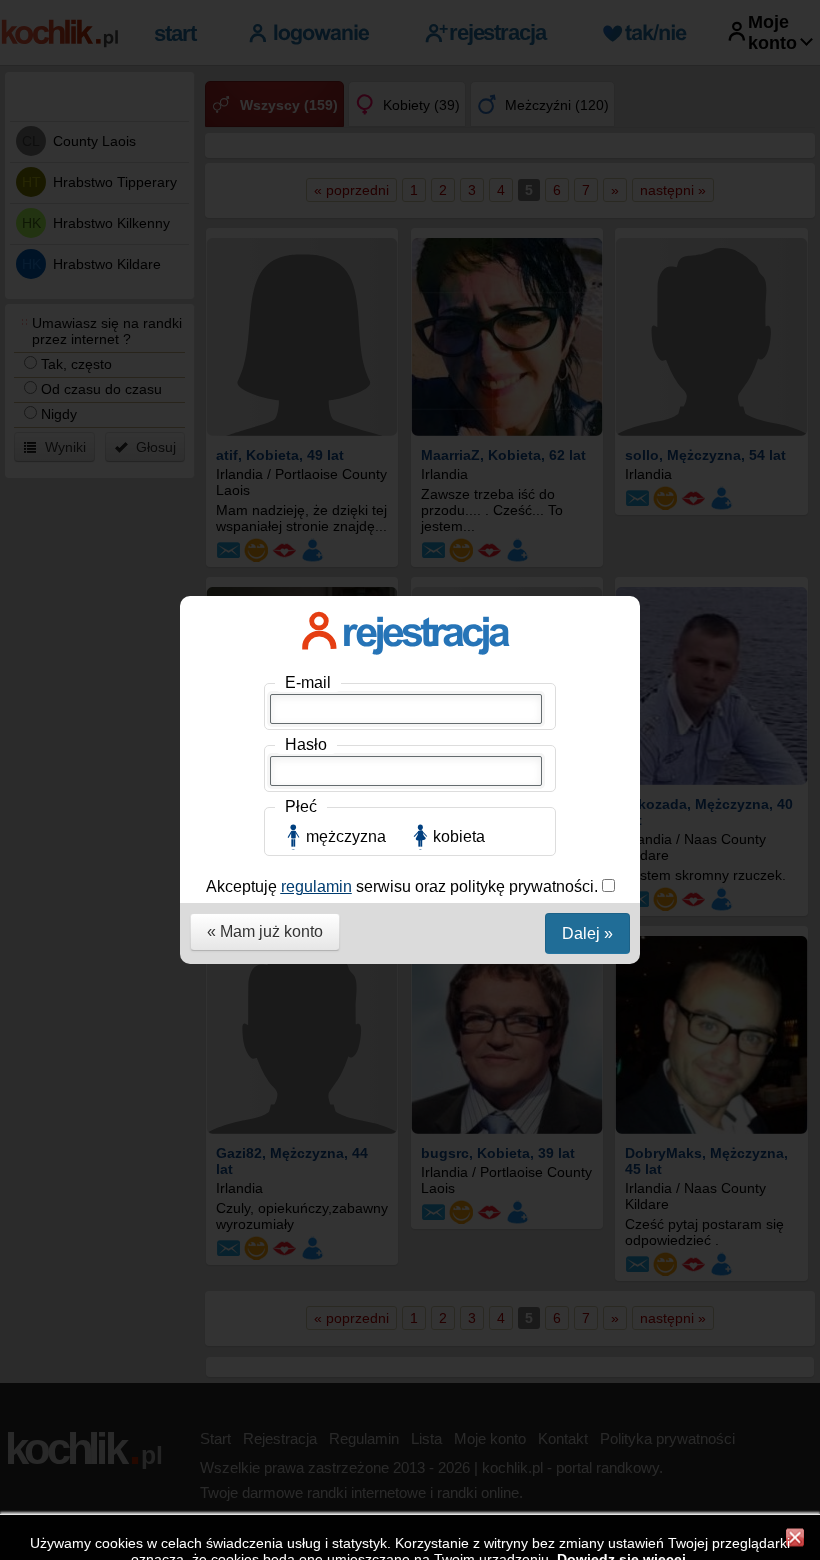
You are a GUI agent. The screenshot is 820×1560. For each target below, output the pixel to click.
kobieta (459, 836)
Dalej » (587, 933)
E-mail (308, 682)
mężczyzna (346, 836)
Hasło (306, 744)
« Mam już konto (265, 931)
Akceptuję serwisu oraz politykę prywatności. (404, 886)
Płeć (301, 806)
